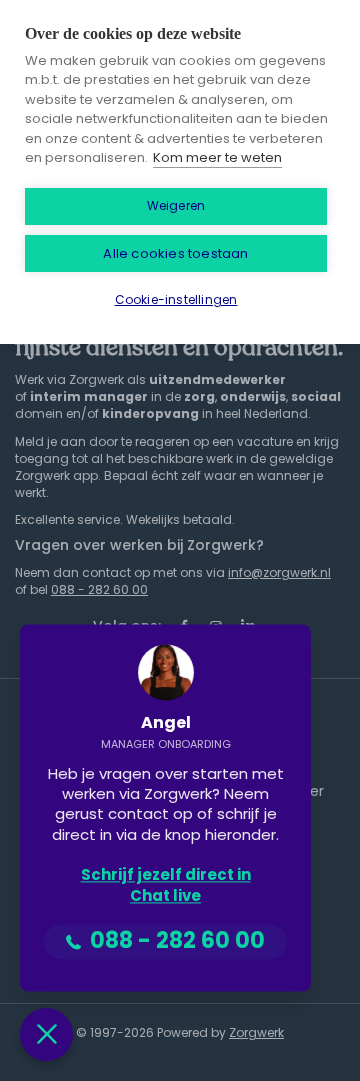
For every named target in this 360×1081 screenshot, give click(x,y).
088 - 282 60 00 (99, 589)
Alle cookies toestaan (175, 253)
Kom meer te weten (217, 157)
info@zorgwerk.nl (279, 572)
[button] (46, 1034)
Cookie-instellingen (176, 299)
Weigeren (176, 205)
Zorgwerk (256, 1032)
